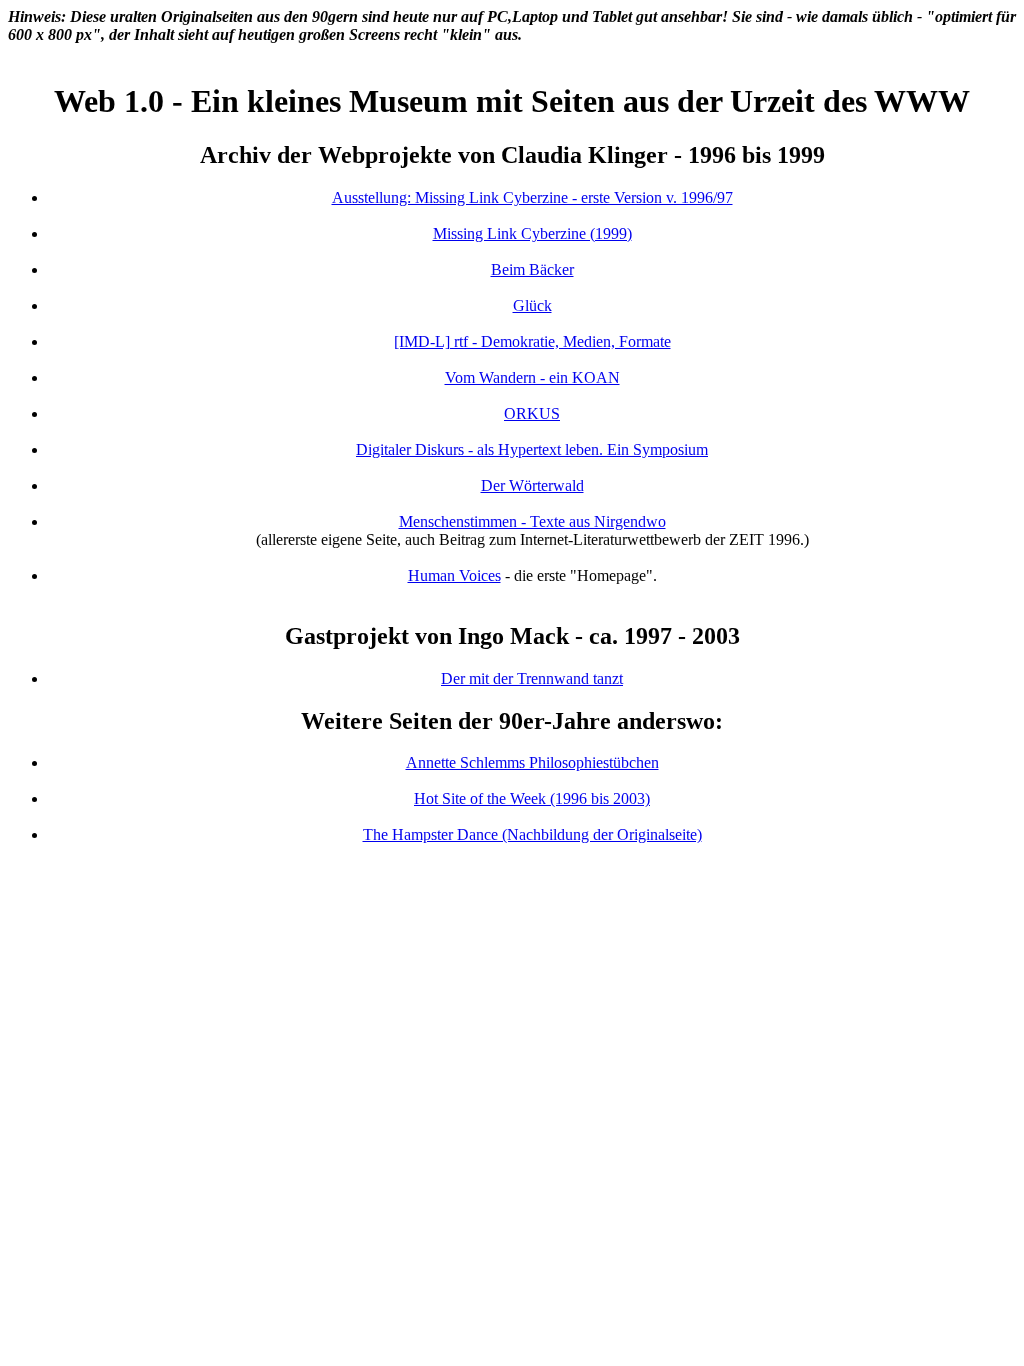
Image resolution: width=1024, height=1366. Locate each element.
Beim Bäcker (532, 269)
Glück (532, 305)
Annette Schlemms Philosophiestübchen (532, 762)
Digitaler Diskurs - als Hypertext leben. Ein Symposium (532, 449)
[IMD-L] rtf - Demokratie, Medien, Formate (532, 341)
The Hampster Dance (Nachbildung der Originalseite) (532, 834)
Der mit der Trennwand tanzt (532, 678)
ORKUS (532, 413)
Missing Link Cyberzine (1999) (532, 233)
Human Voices (454, 575)
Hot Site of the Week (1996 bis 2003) (532, 798)
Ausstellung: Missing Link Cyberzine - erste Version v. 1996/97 (532, 197)
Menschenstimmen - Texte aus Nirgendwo (532, 521)
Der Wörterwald (532, 485)
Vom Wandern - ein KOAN (532, 377)
